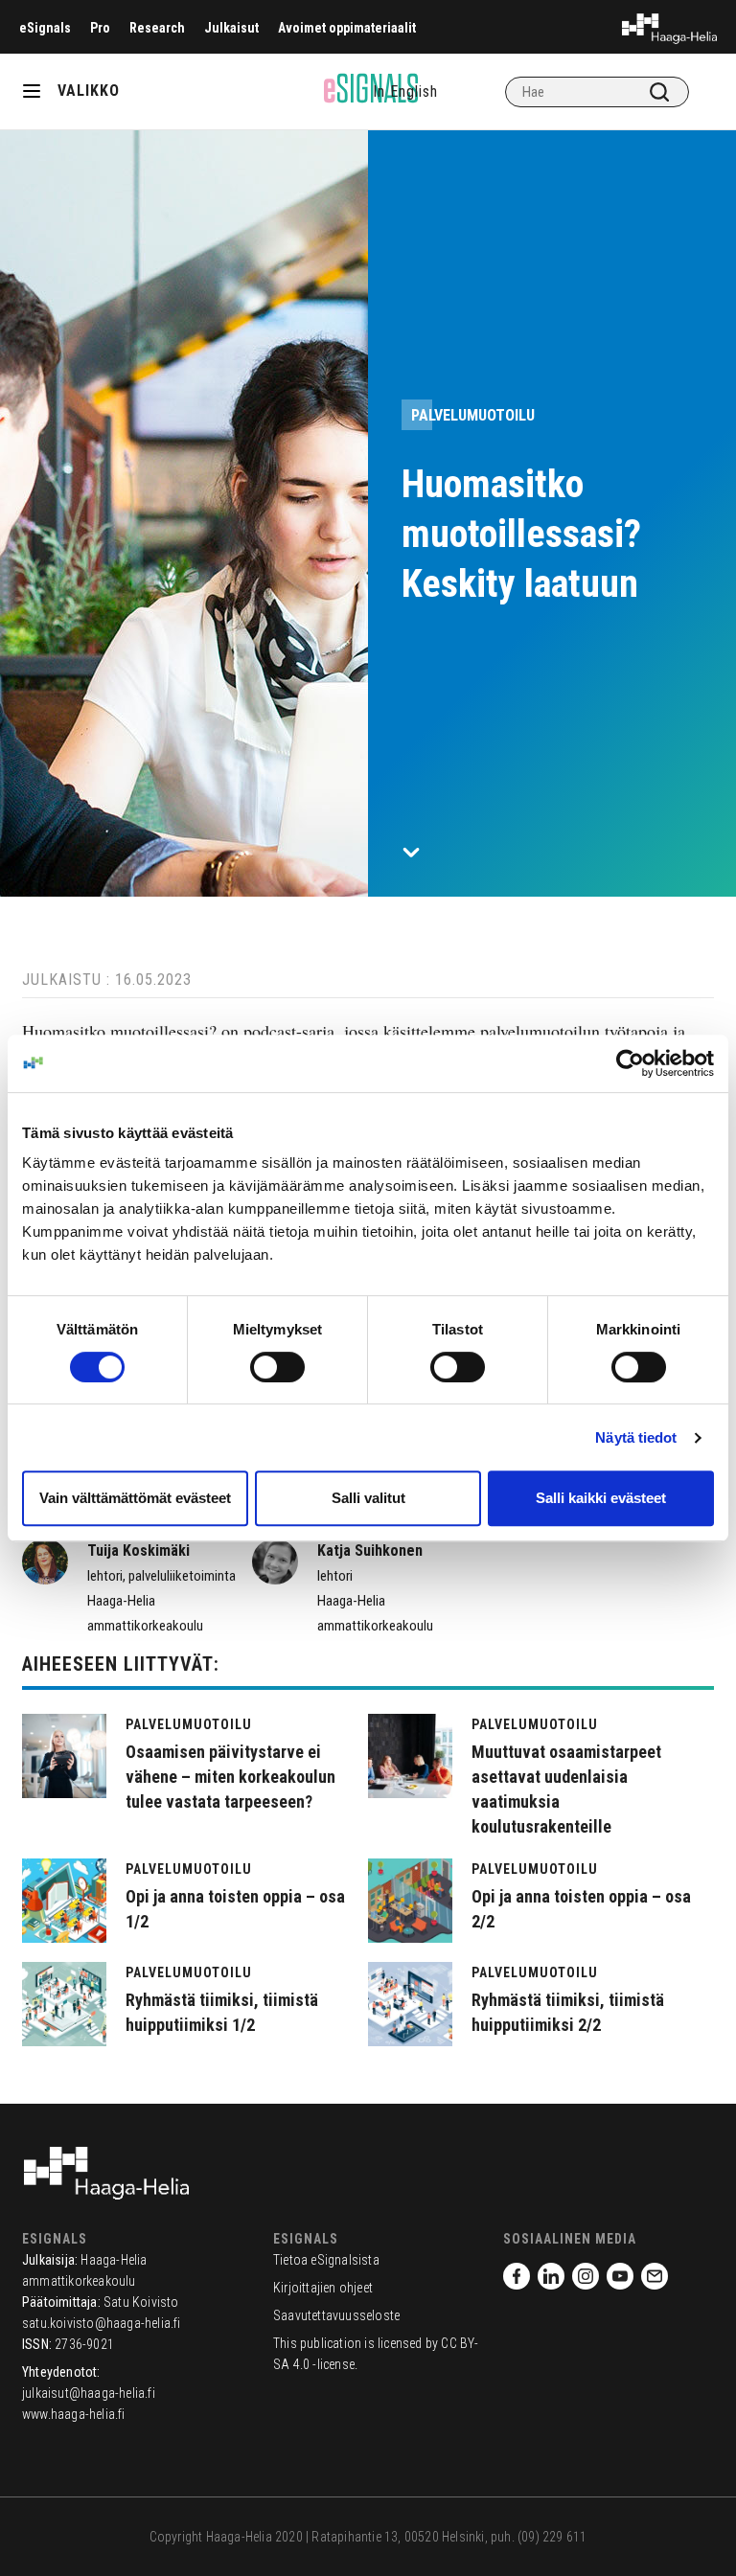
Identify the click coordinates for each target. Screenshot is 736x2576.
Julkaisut (231, 28)
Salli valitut (368, 1498)
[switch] (277, 1367)
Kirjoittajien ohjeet (323, 2288)
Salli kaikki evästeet (601, 1498)
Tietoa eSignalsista (326, 2260)
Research (157, 28)
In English (405, 91)
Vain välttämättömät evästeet (135, 1498)
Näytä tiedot (636, 1437)
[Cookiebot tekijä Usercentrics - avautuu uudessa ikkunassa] (630, 1063)
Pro (100, 28)
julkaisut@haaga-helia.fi (89, 2393)
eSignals (45, 28)
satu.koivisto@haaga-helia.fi (102, 2323)
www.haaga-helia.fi (74, 2414)
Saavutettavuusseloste (336, 2315)
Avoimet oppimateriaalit (347, 28)
